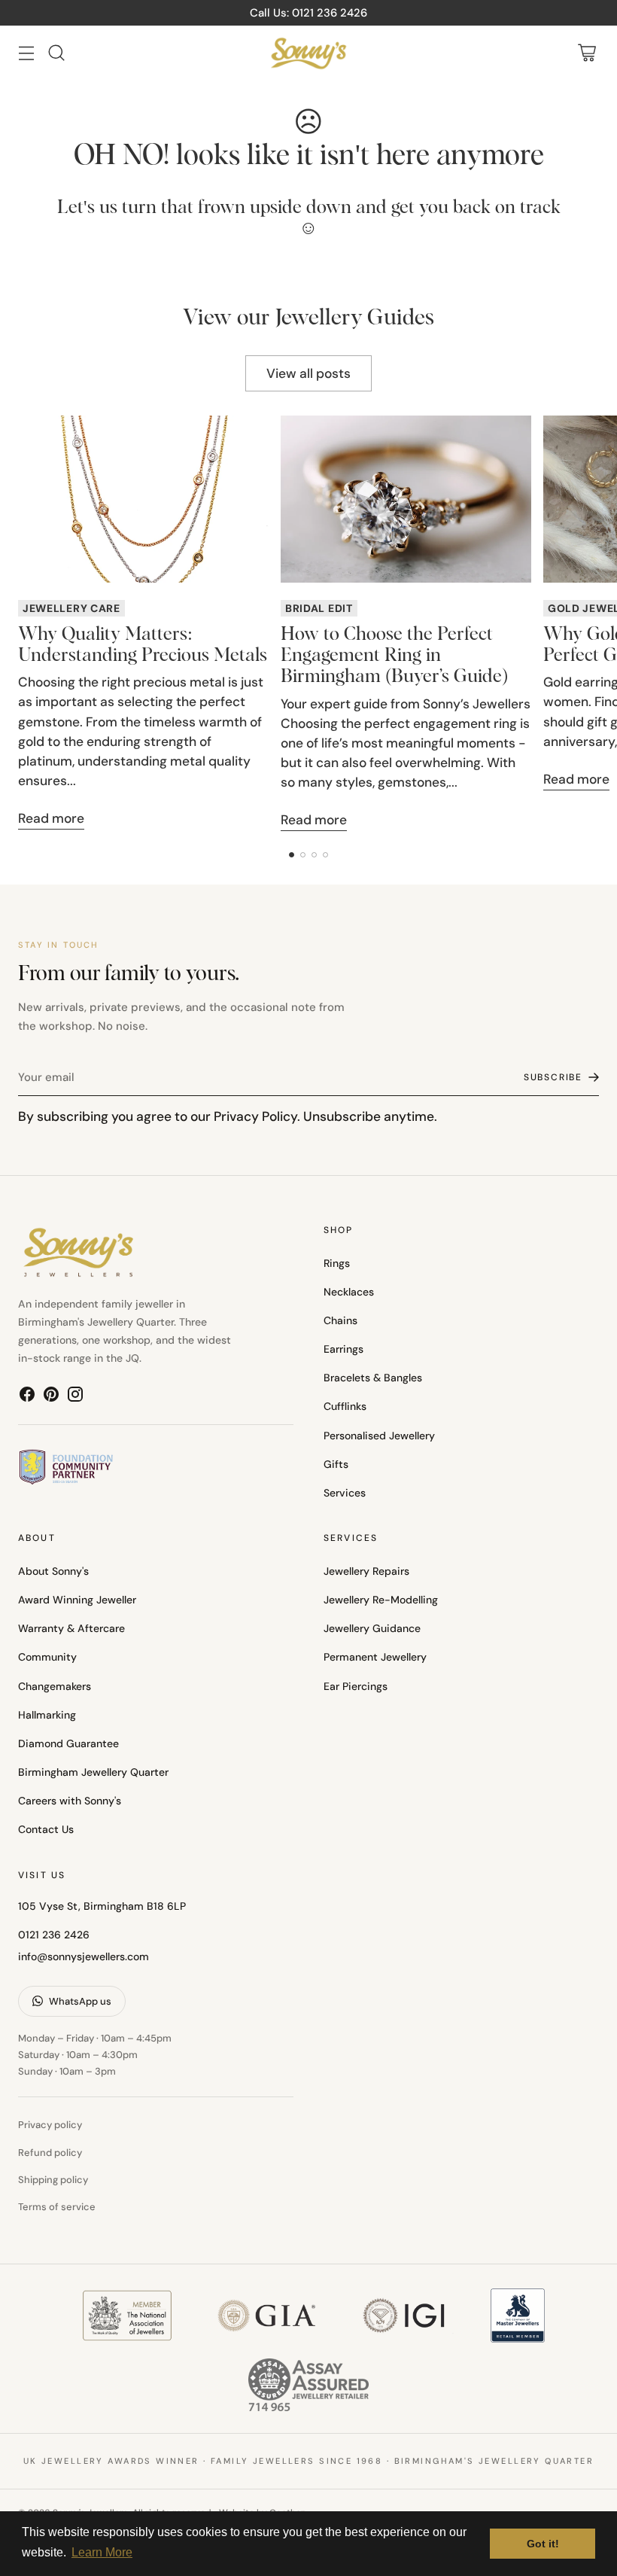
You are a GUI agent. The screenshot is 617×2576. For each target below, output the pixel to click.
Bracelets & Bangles (373, 1378)
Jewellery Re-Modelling (381, 1600)
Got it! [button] (543, 2544)
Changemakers (55, 1686)
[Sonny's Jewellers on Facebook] (27, 1397)
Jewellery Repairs (366, 1571)
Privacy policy (50, 2125)
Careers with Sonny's (70, 1801)
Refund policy (50, 2153)
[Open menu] (26, 53)
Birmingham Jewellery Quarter (93, 1772)
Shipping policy (53, 2180)
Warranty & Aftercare (71, 1628)
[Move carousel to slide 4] (325, 855)
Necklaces (349, 1292)
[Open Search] (56, 53)
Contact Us (46, 1829)
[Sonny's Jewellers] (308, 53)
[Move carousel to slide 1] (292, 855)
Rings (337, 1263)
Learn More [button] (102, 2552)
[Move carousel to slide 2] (303, 855)
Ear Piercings (356, 1686)
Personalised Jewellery (379, 1436)
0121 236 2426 (54, 1935)
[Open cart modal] (587, 53)
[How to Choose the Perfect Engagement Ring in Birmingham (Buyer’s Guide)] (406, 499)
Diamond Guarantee (68, 1743)
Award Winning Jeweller (77, 1600)
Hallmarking (47, 1715)
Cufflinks (345, 1406)
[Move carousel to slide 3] (314, 855)
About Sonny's (53, 1571)
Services (345, 1493)
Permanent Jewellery (375, 1657)
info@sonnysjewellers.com (84, 1956)
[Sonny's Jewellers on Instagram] (75, 1397)
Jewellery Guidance (372, 1628)
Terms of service (57, 2207)
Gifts (336, 1464)
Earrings (343, 1349)
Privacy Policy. (257, 1116)
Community (47, 1657)
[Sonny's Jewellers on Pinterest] (51, 1397)
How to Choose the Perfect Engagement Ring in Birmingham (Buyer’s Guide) (394, 656)
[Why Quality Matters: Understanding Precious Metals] (143, 499)
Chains (340, 1320)
